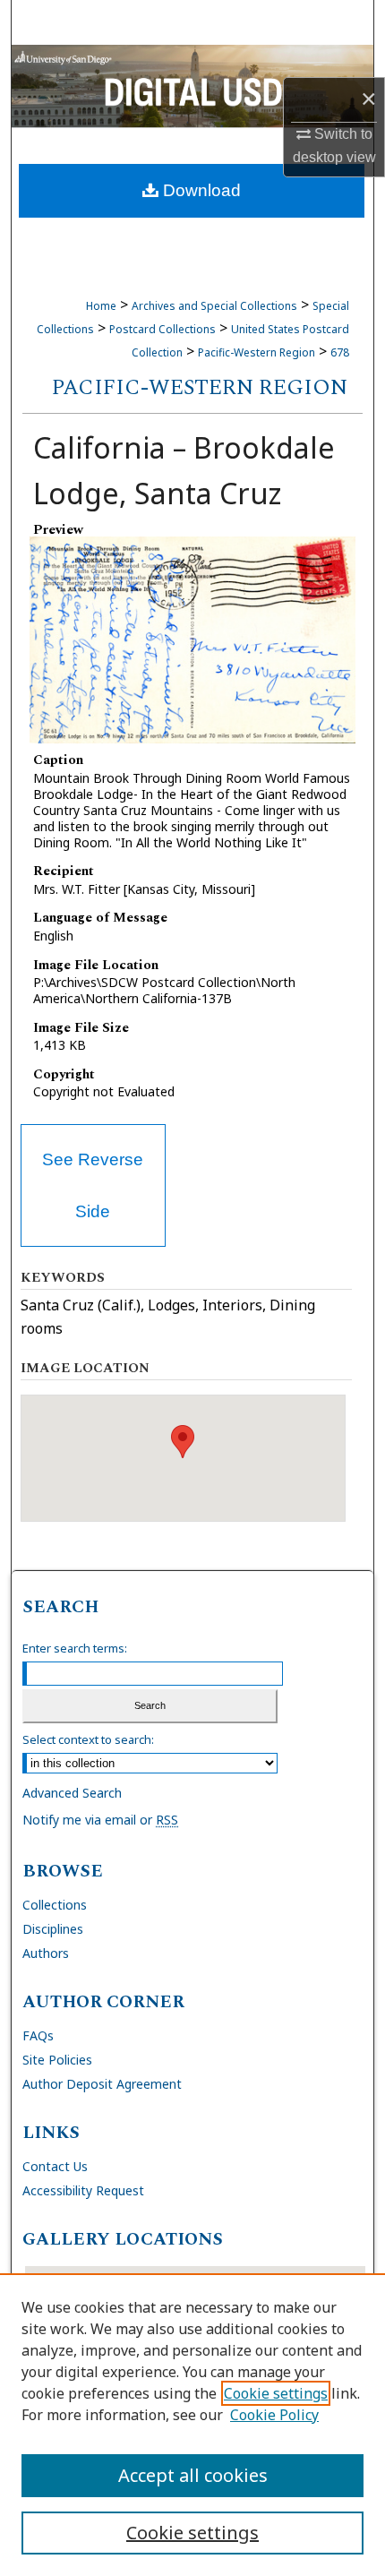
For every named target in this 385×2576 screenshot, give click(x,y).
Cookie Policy (274, 2415)
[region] (192, 2425)
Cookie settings (276, 2393)
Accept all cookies (193, 2475)
